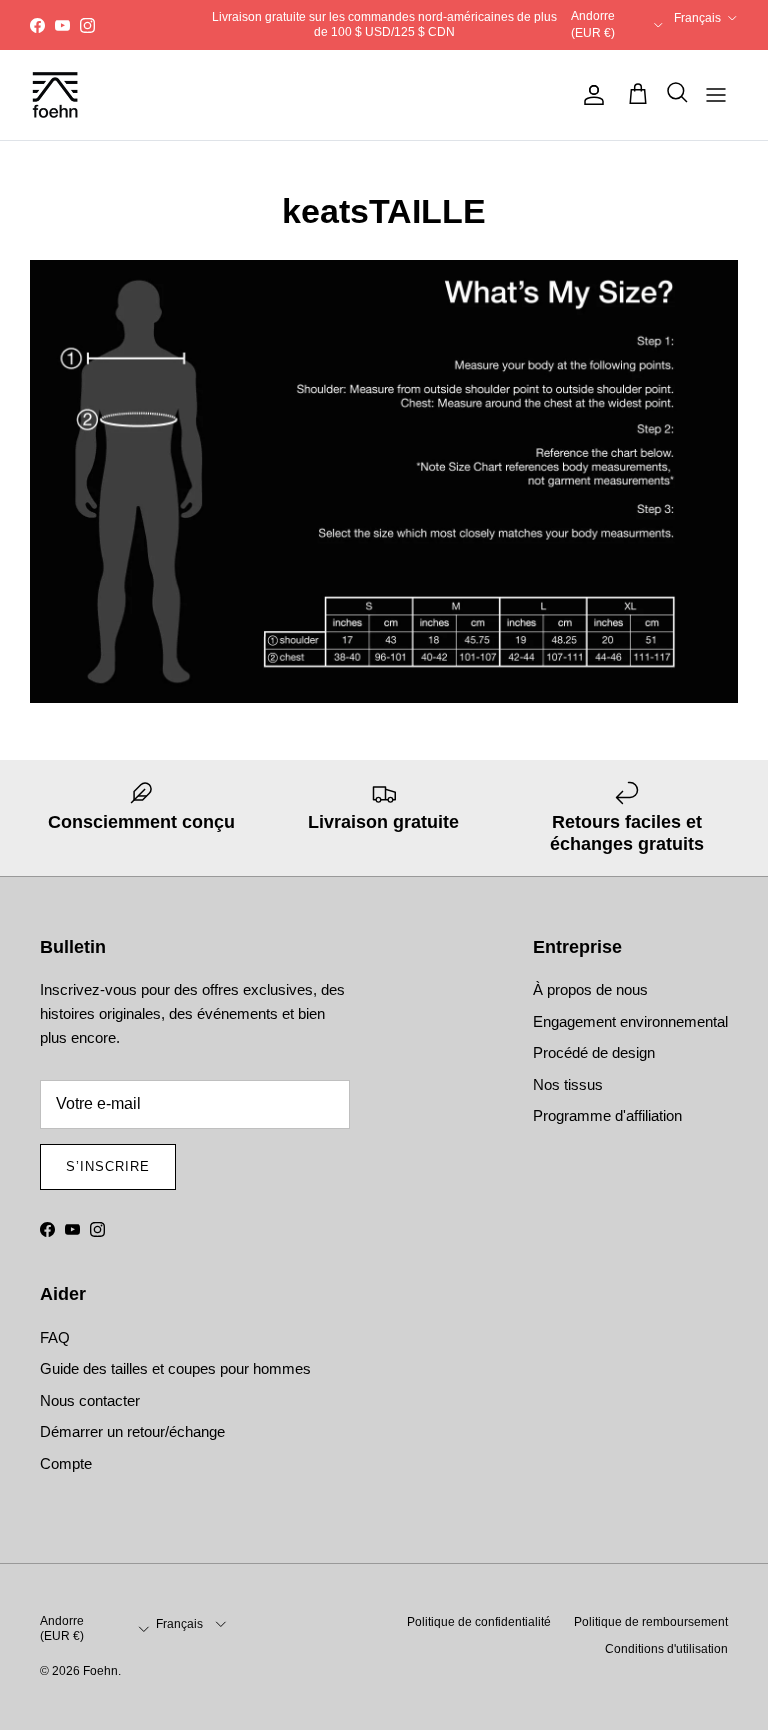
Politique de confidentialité (479, 1622)
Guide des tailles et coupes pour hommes (175, 1368)
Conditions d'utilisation (666, 1649)
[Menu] (716, 95)
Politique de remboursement (651, 1622)
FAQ (55, 1337)
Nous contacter (90, 1400)
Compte (66, 1463)
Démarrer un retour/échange (132, 1431)
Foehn (100, 1671)
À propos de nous (590, 989)
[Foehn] (55, 95)
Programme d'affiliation (607, 1115)
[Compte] (590, 95)
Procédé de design (594, 1052)
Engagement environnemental (630, 1021)
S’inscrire (108, 1166)
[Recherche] (672, 95)
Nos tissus (568, 1084)
